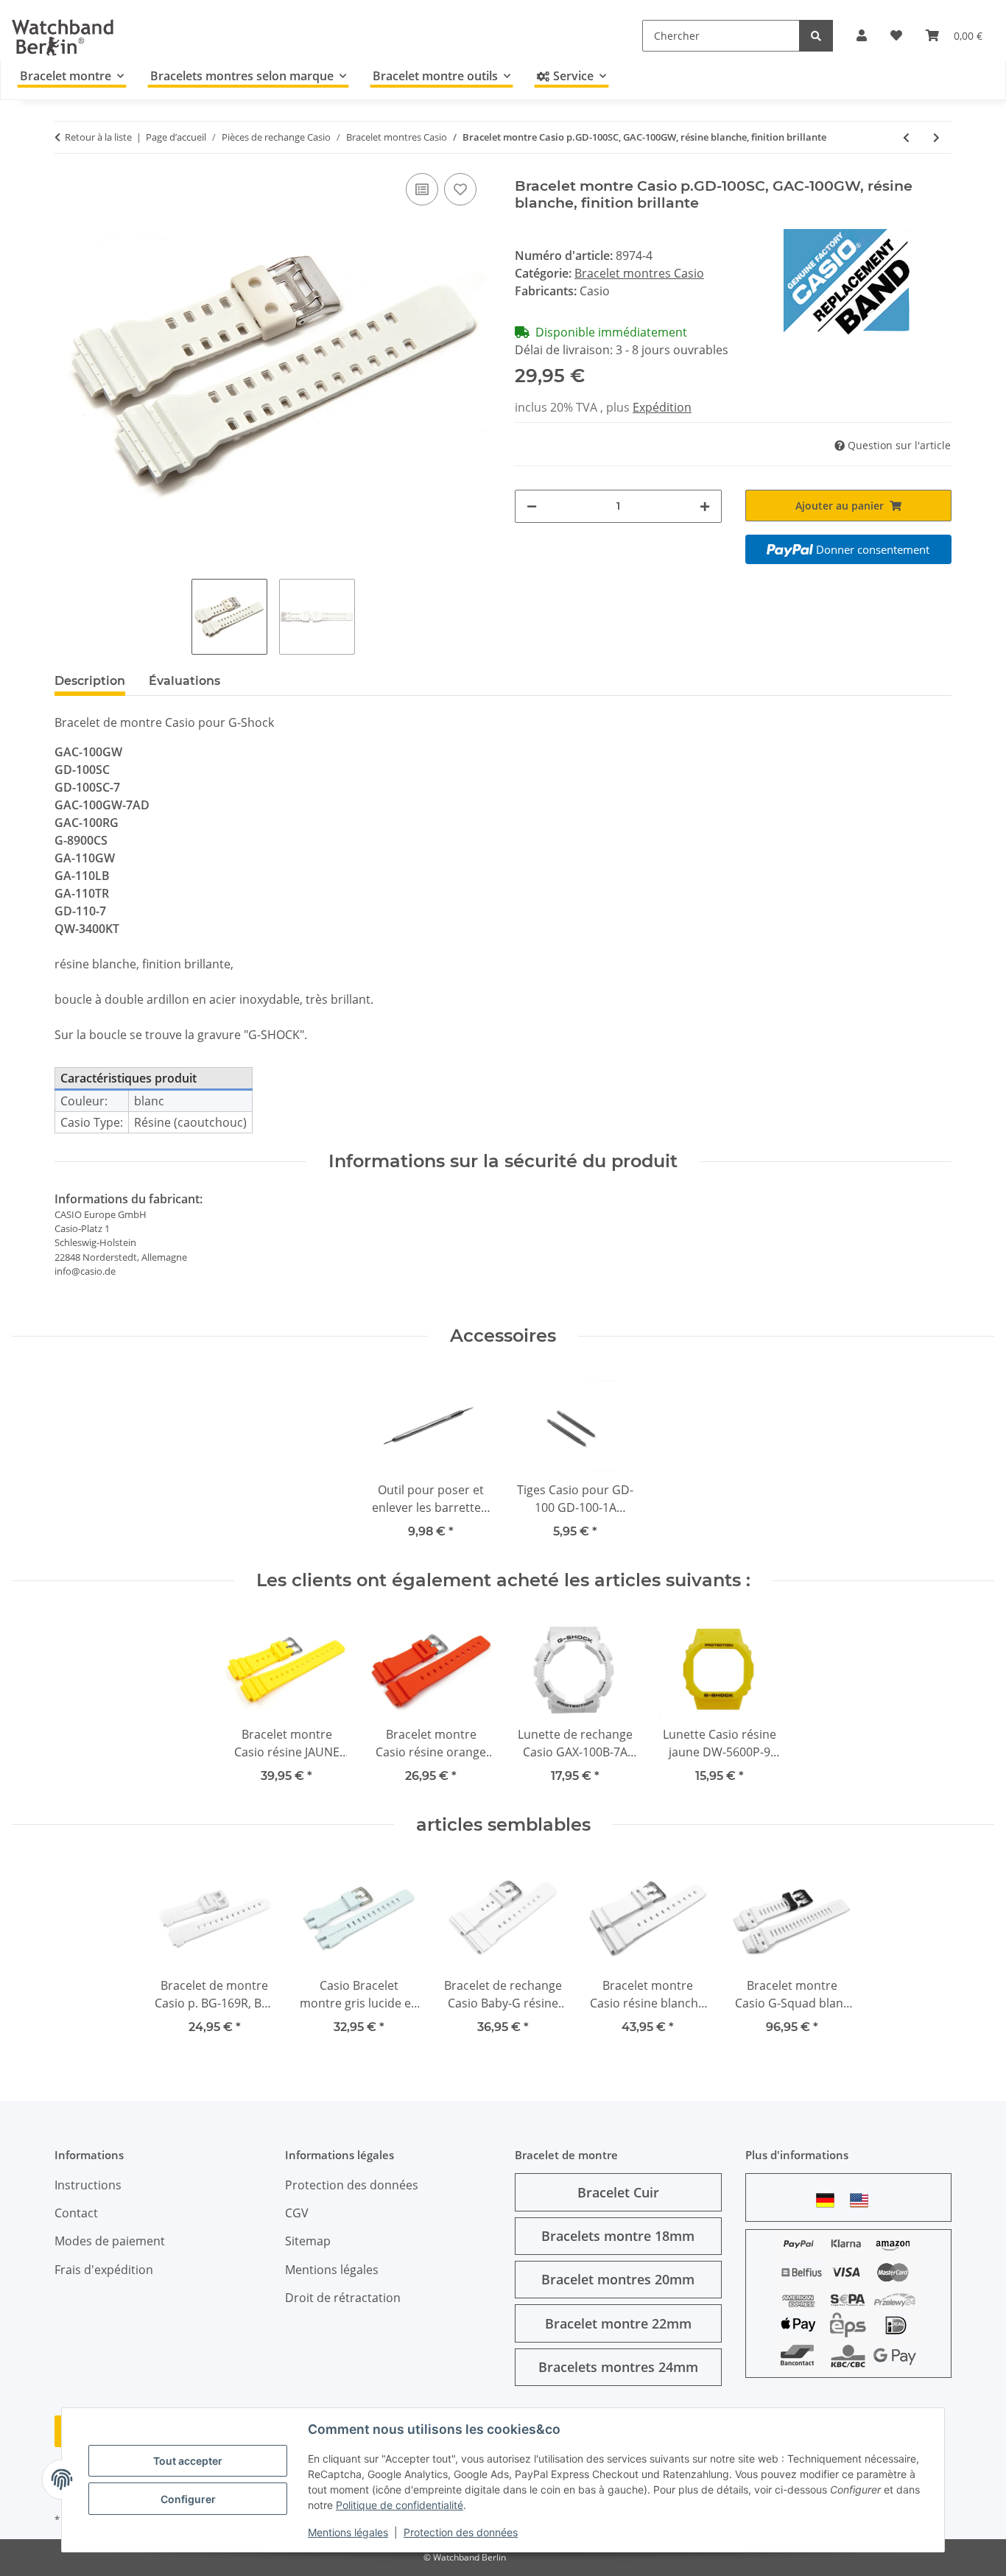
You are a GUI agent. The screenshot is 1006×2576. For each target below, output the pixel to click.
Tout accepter (188, 2461)
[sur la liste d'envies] (460, 189)
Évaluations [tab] (184, 681)
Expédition (662, 407)
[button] (862, 35)
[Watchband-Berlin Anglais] (863, 2200)
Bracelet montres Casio (639, 273)
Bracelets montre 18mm (618, 2236)
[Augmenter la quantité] (705, 506)
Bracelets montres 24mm (618, 2367)
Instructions (88, 2185)
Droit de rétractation (343, 2298)
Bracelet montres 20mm (618, 2279)
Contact (76, 2213)
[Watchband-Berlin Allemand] (829, 2200)
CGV (297, 2213)
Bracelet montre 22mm (618, 2323)
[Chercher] (816, 36)
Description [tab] (90, 681)
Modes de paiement (110, 2241)
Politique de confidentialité (400, 2505)
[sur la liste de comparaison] (422, 189)
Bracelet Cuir (618, 2192)
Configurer (188, 2499)
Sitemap (308, 2241)
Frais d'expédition (104, 2270)
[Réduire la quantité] (532, 506)
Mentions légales (348, 2532)
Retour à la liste (98, 137)
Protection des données (461, 2532)
